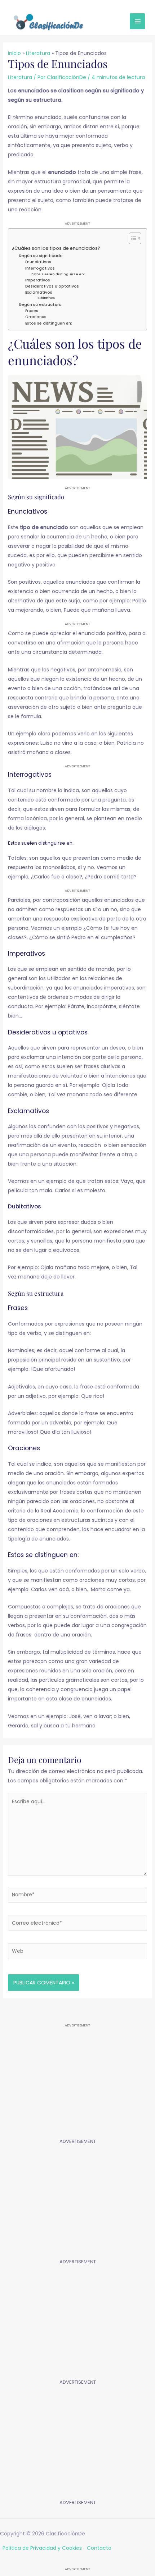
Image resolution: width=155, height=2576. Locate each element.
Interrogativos (40, 268)
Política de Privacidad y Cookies (42, 2548)
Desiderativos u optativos (52, 286)
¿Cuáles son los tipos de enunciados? (56, 248)
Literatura (20, 77)
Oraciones (36, 317)
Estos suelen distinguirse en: (58, 274)
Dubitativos (46, 298)
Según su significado (41, 256)
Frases (32, 311)
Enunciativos (38, 262)
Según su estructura (40, 304)
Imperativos (38, 280)
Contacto (99, 2548)
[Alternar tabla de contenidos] (131, 238)
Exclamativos (39, 292)
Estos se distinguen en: (49, 323)
